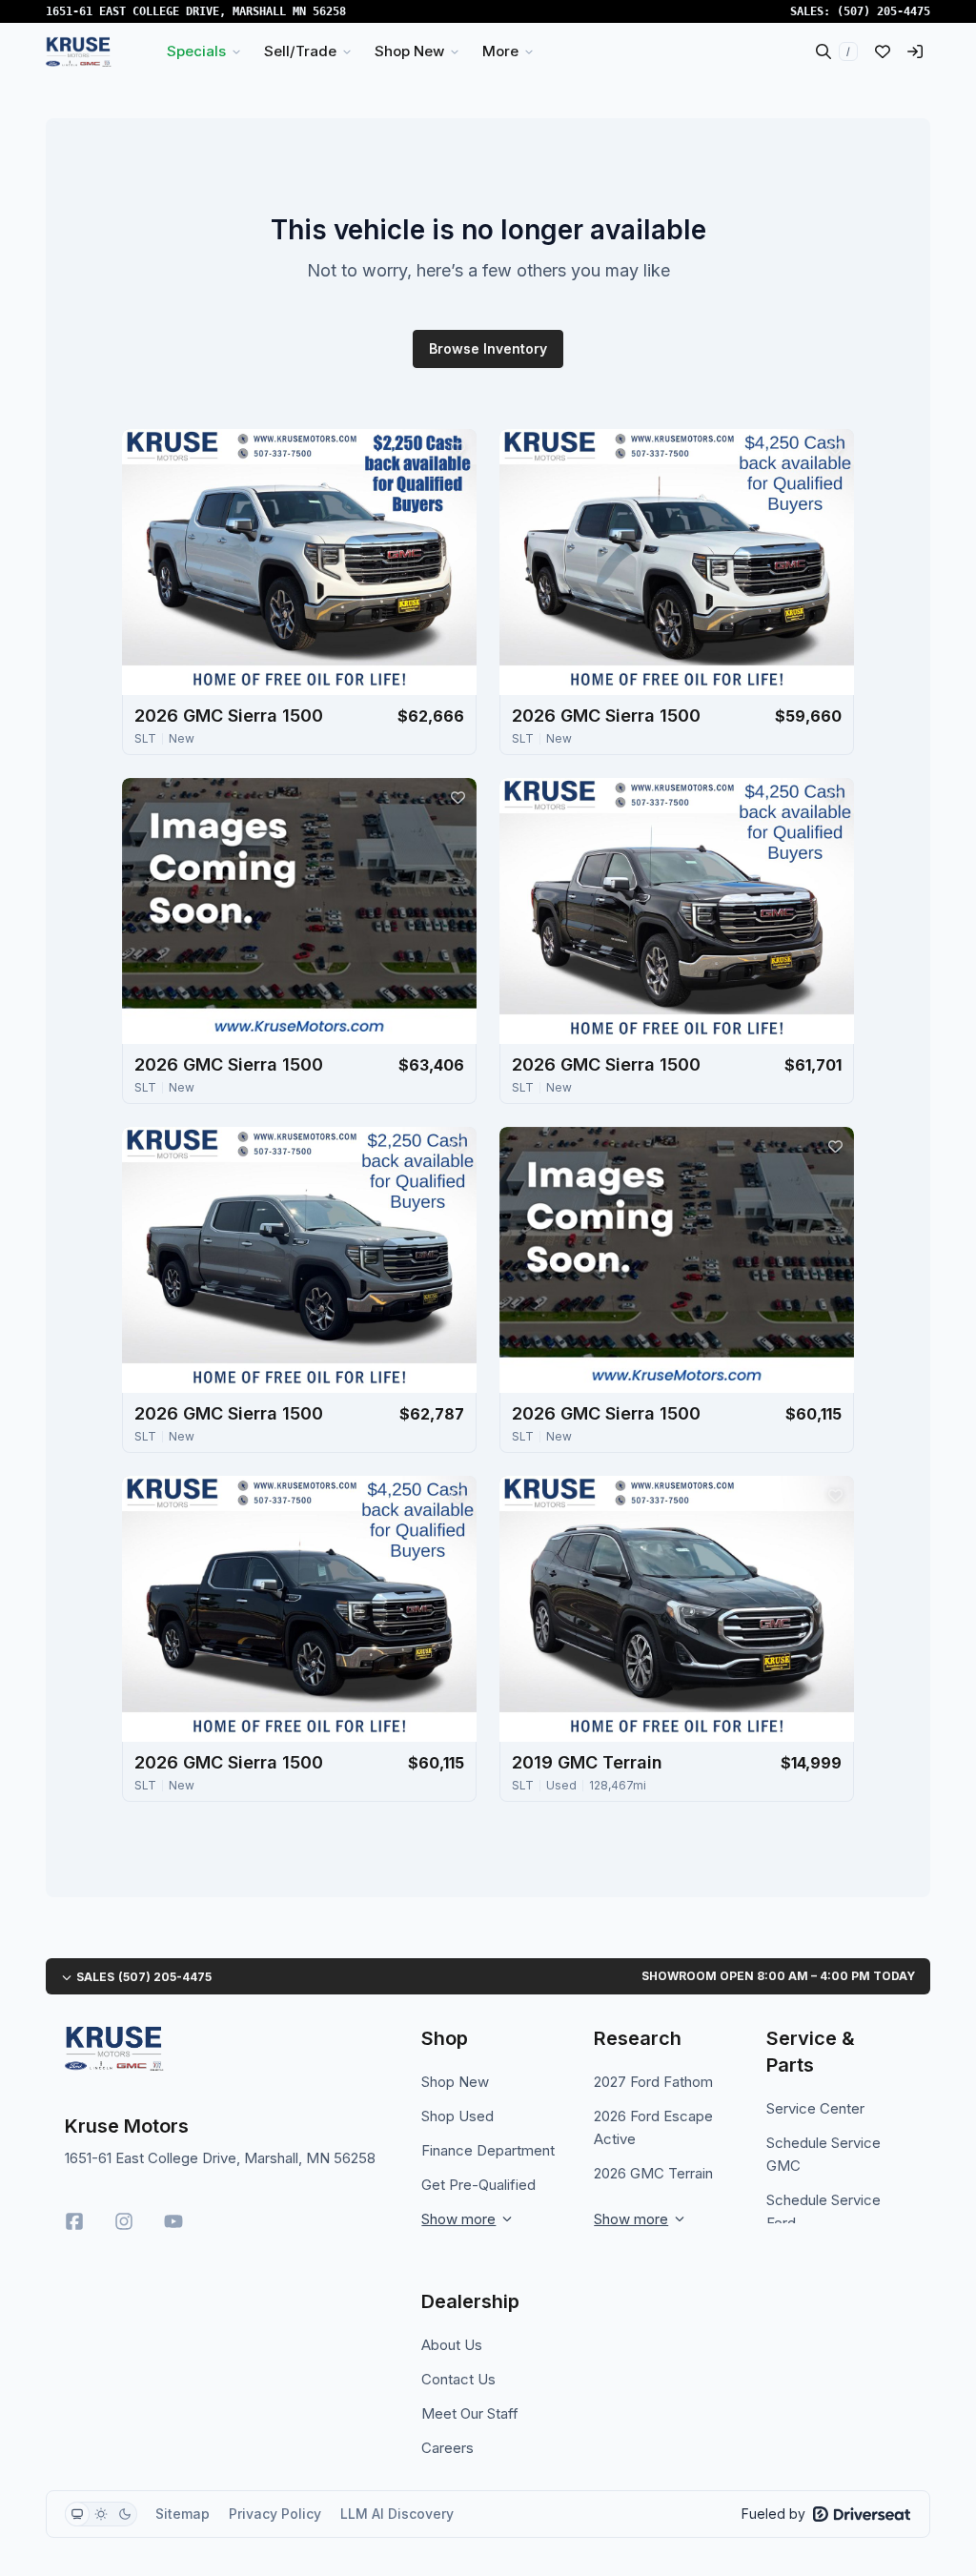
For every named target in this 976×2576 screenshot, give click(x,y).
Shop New (455, 2082)
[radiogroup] (101, 2514)
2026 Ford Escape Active (653, 2127)
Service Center (815, 2108)
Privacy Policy (275, 2514)
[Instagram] (124, 2221)
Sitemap (183, 2514)
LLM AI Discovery (397, 2514)
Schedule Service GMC (823, 2154)
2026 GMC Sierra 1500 (229, 716)
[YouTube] (173, 2221)
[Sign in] (915, 51)
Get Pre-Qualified (478, 2185)
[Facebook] (74, 2221)
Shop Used (457, 2116)
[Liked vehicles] (883, 51)
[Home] (79, 51)
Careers (447, 2448)
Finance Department (488, 2150)
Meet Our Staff (470, 2413)
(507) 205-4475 (884, 11)
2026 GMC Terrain (653, 2173)
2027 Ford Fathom (653, 2082)
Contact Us (458, 2379)
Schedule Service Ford (823, 2211)
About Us (452, 2345)
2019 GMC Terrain (587, 1762)
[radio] (77, 2514)
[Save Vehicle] (457, 448)
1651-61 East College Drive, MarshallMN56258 (196, 11)
